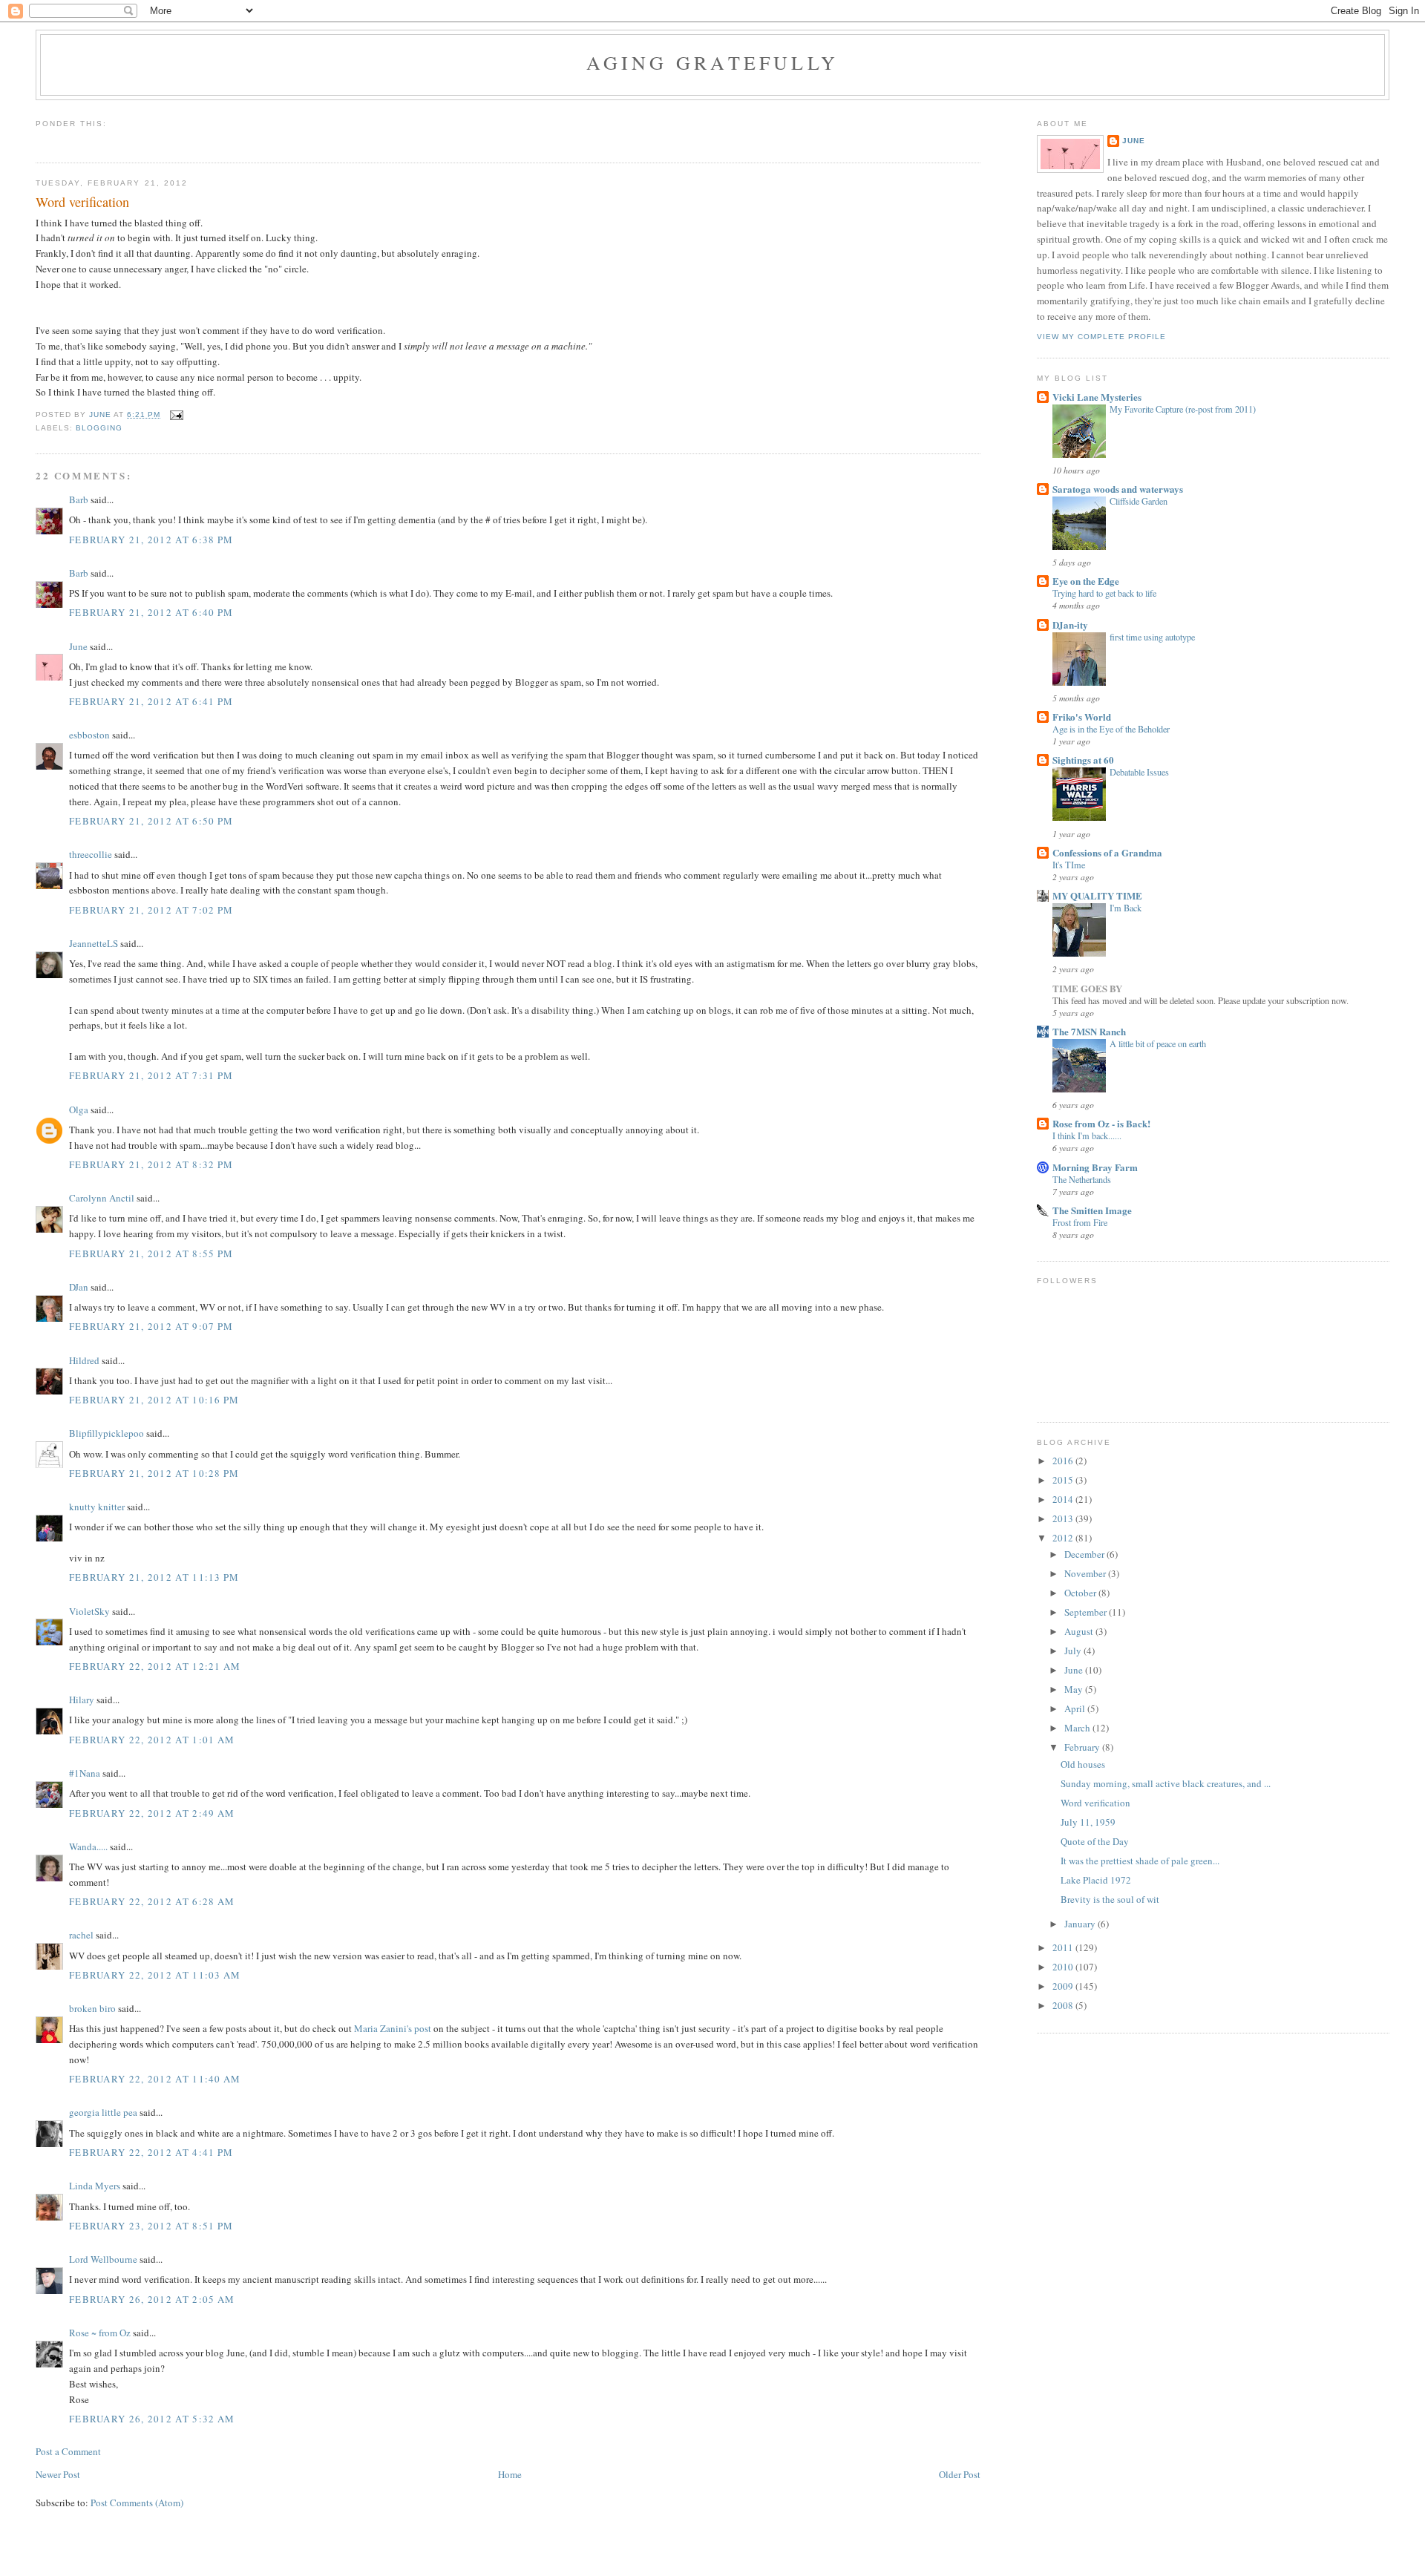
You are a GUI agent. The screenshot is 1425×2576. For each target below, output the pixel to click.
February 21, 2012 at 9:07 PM (151, 1326)
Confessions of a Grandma (1107, 852)
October (1081, 1593)
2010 (1064, 1967)
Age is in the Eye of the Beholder (1111, 729)
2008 (1064, 2005)
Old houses (1083, 1764)
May (1075, 1689)
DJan (79, 1287)
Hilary (82, 1700)
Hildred (84, 1360)
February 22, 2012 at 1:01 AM (152, 1740)
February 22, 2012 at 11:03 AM (155, 1975)
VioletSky (89, 1611)
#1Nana (85, 1773)
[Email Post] (176, 414)
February (1083, 1747)
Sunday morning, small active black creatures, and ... (1166, 1783)
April (1076, 1708)
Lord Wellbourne (103, 2259)
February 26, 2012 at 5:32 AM (152, 2419)
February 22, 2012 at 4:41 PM (151, 2152)
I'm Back (1126, 908)
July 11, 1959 (1088, 1822)
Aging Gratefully (712, 62)
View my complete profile (1101, 337)
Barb (79, 499)
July (1074, 1651)
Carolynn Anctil (102, 1198)
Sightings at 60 (1083, 760)
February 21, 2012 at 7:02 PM (151, 910)
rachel (81, 1935)
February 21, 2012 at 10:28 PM (154, 1473)
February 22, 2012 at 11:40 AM (155, 2079)
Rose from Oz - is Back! (1101, 1123)
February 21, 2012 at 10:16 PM (154, 1400)
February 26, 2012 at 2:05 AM (152, 2299)
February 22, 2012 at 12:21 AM (155, 1666)
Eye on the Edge (1086, 581)
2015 (1064, 1480)
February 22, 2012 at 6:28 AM (152, 1901)
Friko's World (1082, 717)
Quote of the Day (1095, 1841)
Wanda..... (88, 1846)
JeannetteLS (94, 943)
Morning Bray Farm (1095, 1167)
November (1086, 1573)
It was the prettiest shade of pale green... (1140, 1861)
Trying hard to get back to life (1104, 593)
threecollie (91, 854)
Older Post (960, 2474)
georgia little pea (103, 2112)
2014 (1064, 1499)
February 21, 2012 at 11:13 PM (154, 1577)
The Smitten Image (1092, 1210)
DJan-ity (1070, 625)
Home (510, 2474)
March (1078, 1728)
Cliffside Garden (1139, 501)
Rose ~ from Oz (100, 2333)
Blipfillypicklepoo (107, 1433)
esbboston (89, 735)
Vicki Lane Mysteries (1097, 397)
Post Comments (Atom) (137, 2503)
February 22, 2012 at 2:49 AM (152, 1813)
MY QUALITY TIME (1097, 895)
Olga (79, 1110)
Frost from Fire (1080, 1222)
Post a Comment (68, 2451)
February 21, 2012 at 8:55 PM (151, 1253)
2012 (1064, 1538)
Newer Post (58, 2474)
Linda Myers (95, 2186)
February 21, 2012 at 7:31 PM (151, 1075)
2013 (1064, 1518)
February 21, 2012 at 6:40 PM (151, 612)
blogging (99, 428)
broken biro (92, 2008)
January (1081, 1924)
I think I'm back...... (1087, 1135)
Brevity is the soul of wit (1110, 1899)
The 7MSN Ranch (1089, 1031)
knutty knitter (97, 1507)
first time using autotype (1152, 637)
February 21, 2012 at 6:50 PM (151, 821)
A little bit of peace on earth (1158, 1043)
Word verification (1095, 1803)
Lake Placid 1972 (1096, 1880)
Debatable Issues (1139, 772)
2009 (1064, 1986)
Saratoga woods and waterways (1118, 489)
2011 (1064, 1947)
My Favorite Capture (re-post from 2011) (1183, 409)
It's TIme (1069, 865)
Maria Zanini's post (393, 2028)
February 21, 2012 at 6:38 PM (151, 540)
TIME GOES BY (1087, 988)
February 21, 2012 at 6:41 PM (151, 701)
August (1080, 1631)
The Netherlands (1082, 1179)
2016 (1064, 1461)
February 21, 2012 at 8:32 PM (151, 1164)
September (1087, 1612)
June (78, 646)
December (1085, 1554)
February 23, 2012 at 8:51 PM (151, 2226)
